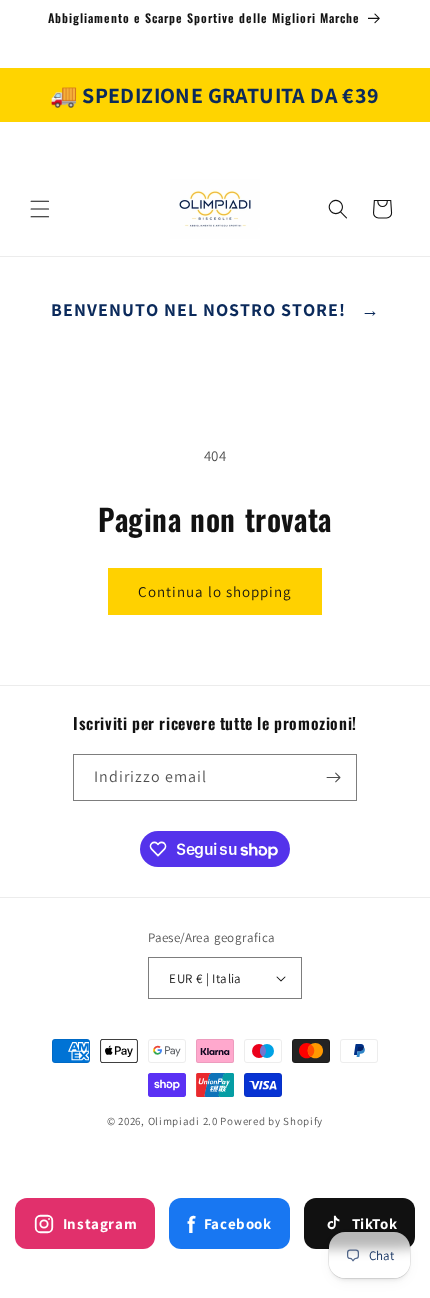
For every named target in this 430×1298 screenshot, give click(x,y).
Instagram (100, 1223)
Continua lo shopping (215, 591)
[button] (40, 209)
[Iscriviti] (334, 777)
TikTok (375, 1223)
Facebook (229, 1224)
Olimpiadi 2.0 (183, 1121)
